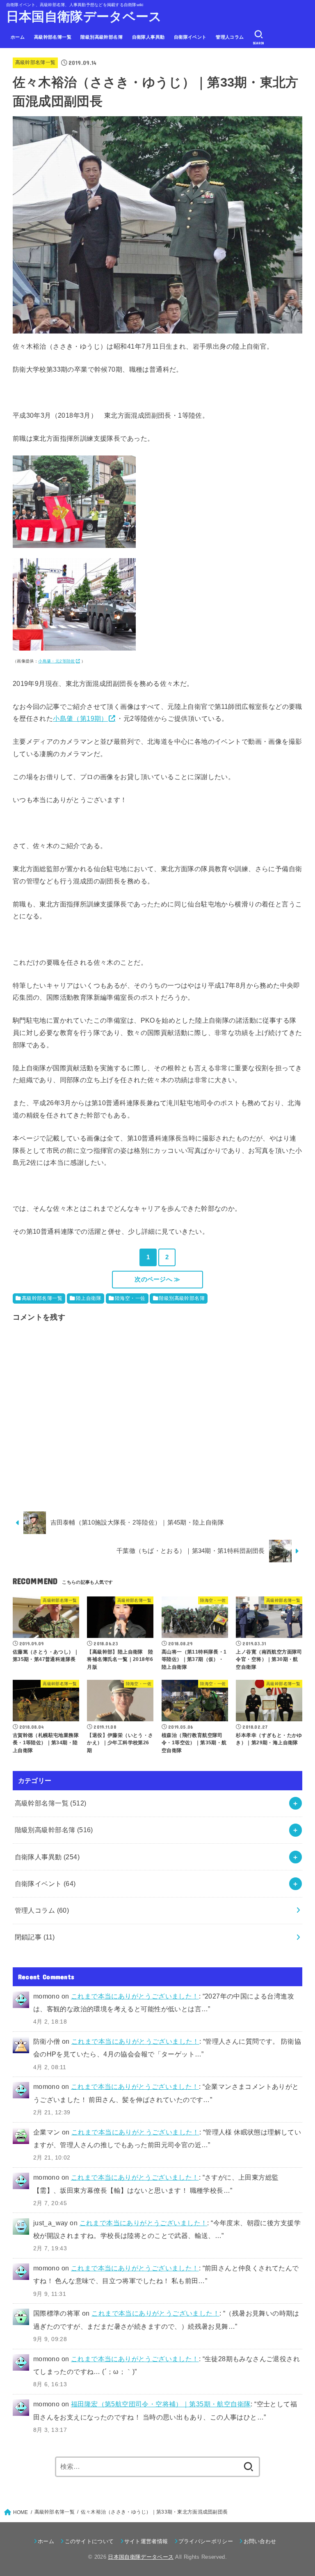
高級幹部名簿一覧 (53, 37)
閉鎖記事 (35, 1937)
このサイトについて (89, 2541)
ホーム (18, 37)
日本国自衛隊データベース (84, 17)
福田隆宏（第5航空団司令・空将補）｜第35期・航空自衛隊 (161, 2404)
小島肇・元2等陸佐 (57, 661)
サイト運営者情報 (146, 2541)
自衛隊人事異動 (148, 37)
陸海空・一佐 (130, 1298)
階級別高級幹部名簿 (102, 37)
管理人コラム (230, 37)
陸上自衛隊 (89, 1298)
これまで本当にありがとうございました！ (135, 1996)
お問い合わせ (260, 2541)
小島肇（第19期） (80, 718)
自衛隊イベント (190, 37)
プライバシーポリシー (206, 2541)
